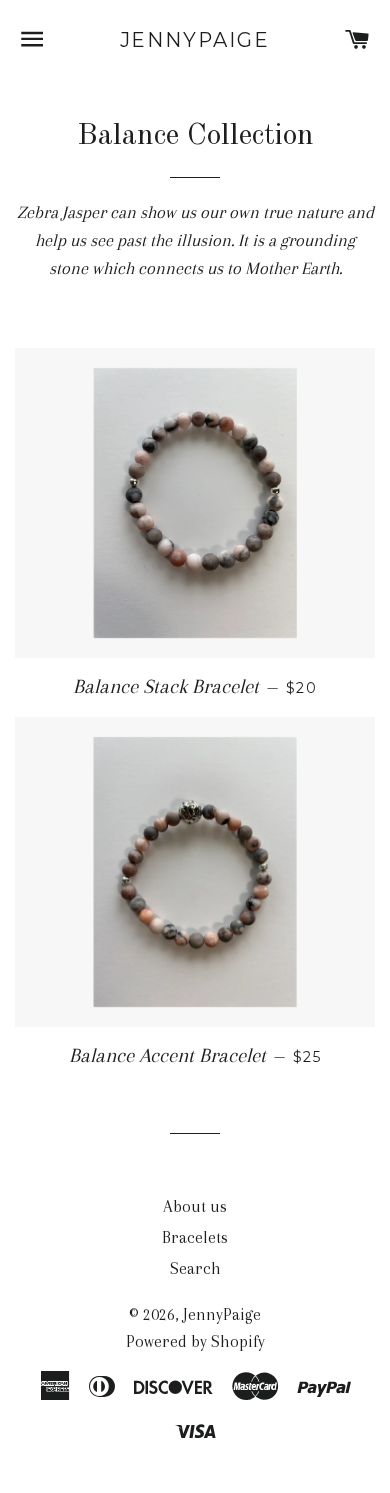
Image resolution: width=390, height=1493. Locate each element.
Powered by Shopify (195, 1341)
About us (195, 1206)
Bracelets (195, 1237)
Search (195, 1268)
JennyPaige (195, 40)
